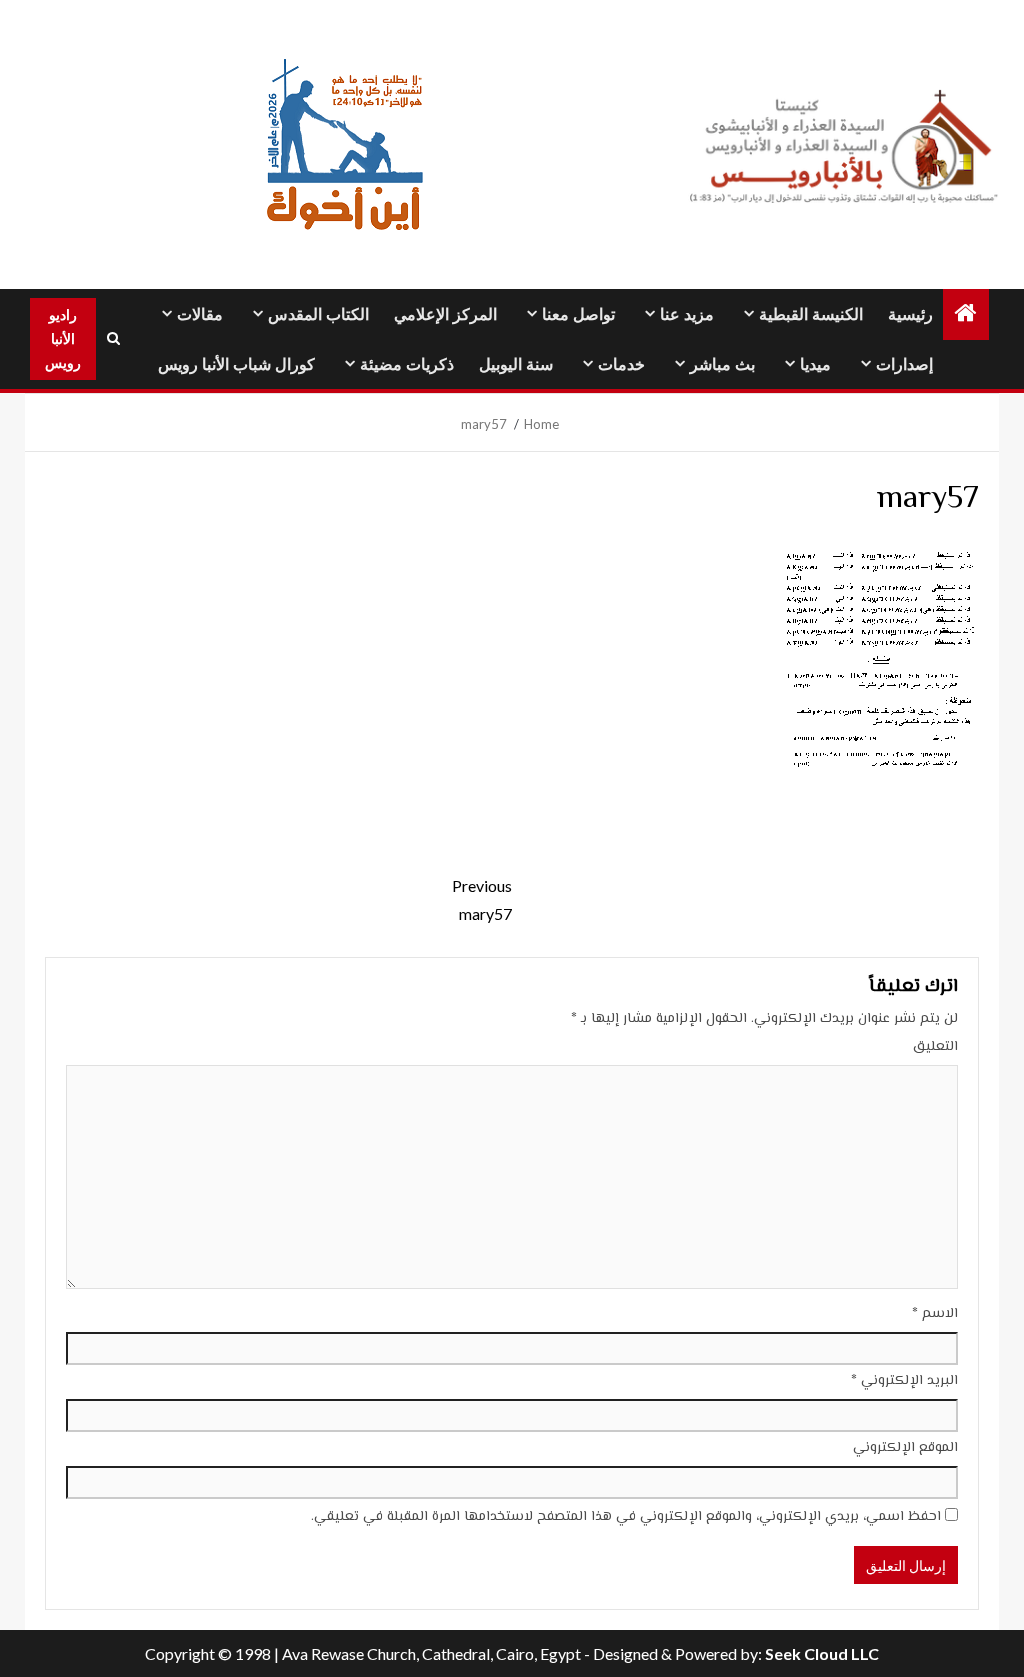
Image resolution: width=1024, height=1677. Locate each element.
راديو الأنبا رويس (63, 338)
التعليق (935, 1047)
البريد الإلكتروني (904, 1381)
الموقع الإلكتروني (905, 1448)
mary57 (482, 899)
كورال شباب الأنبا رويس (236, 364)
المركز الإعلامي (445, 314)
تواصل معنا (578, 314)
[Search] (113, 339)
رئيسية (910, 314)
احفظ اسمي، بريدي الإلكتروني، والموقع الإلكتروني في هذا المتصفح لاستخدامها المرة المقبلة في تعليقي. (626, 1517)
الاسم (935, 1314)
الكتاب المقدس (318, 314)
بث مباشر (722, 364)
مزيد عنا (687, 314)
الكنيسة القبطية (811, 314)
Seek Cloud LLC (822, 1653)
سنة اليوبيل (516, 364)
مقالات (200, 314)
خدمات (621, 364)
